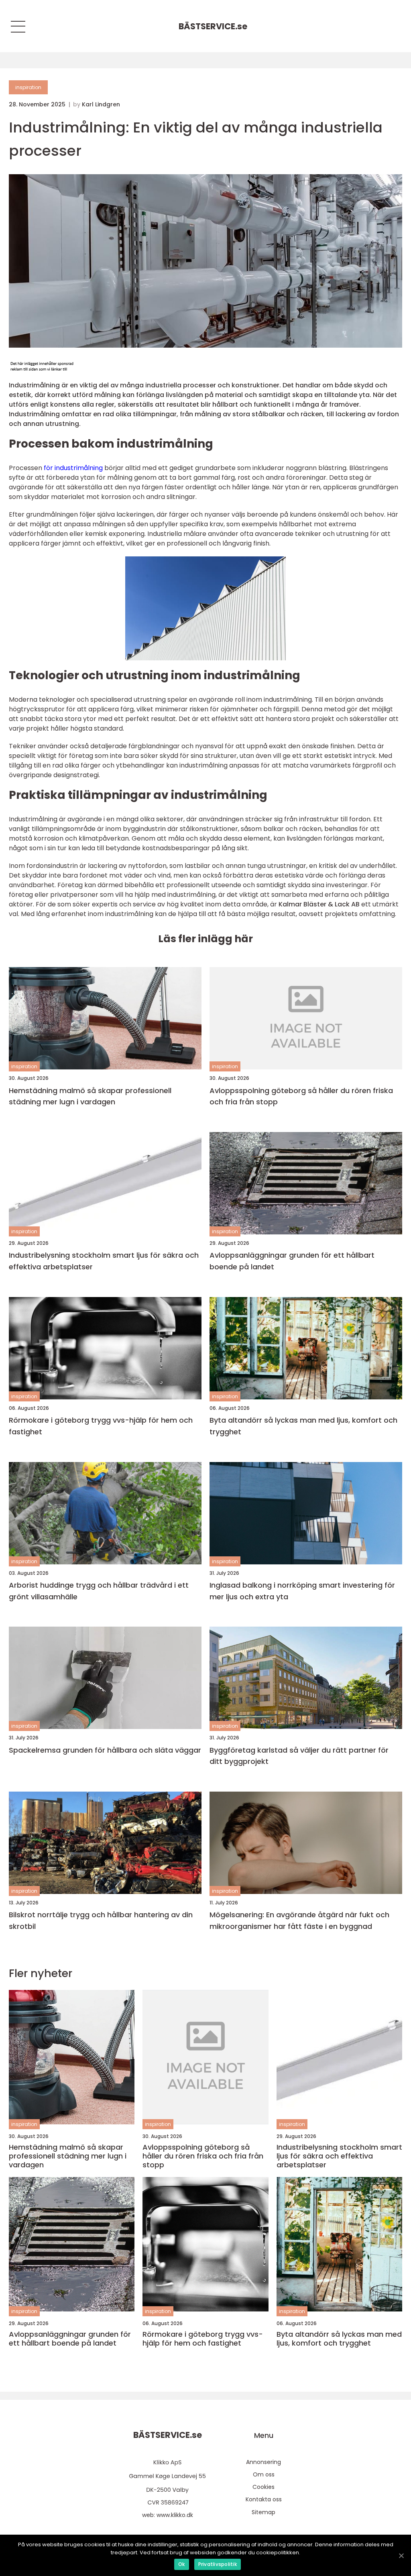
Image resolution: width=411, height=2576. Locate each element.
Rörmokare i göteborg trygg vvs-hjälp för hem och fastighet (101, 1426)
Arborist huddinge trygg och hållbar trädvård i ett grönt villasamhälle (99, 1591)
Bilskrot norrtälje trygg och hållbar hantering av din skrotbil (101, 1920)
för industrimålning (73, 468)
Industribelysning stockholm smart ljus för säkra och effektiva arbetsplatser (104, 1261)
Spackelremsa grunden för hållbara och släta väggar (105, 1750)
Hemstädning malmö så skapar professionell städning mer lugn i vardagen (90, 1096)
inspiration (28, 87)
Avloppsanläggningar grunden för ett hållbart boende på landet (292, 1261)
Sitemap (263, 2512)
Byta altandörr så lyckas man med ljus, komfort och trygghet (303, 1426)
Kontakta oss (264, 2499)
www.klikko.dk (175, 2515)
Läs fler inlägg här (205, 939)
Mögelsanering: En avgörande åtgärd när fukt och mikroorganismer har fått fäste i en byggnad (299, 1920)
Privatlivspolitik (218, 2564)
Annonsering (263, 2462)
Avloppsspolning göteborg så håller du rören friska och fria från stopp (301, 1096)
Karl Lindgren (101, 104)
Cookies (263, 2487)
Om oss (264, 2474)
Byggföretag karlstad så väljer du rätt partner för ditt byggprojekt (299, 1756)
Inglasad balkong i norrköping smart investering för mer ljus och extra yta (302, 1591)
